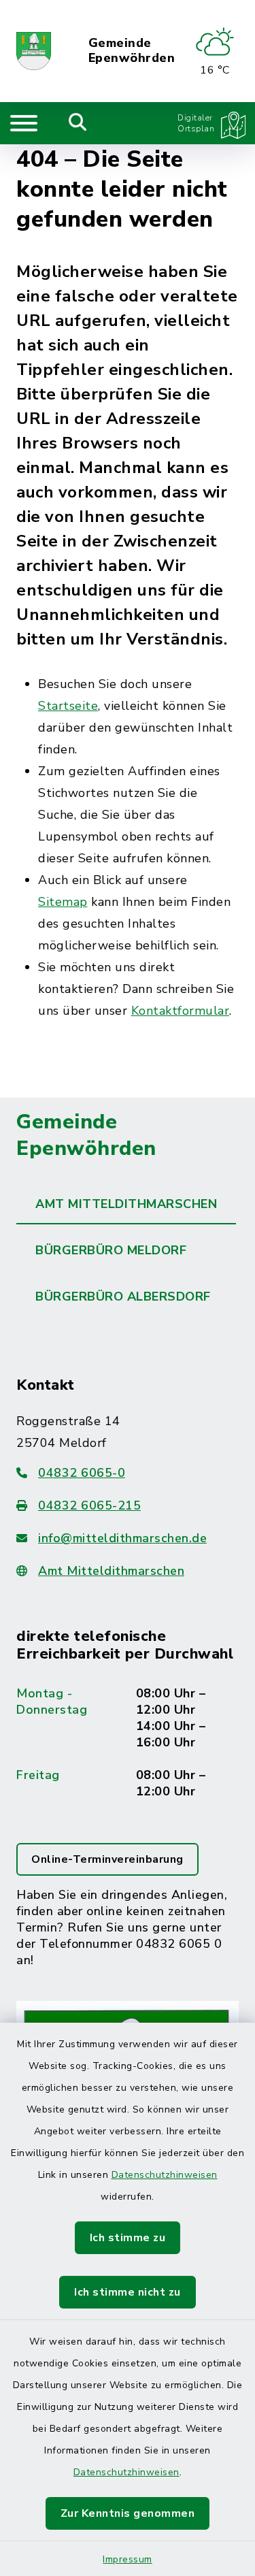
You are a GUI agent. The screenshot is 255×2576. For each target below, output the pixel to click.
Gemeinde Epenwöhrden (132, 51)
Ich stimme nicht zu (128, 2292)
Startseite (68, 706)
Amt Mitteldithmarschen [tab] (126, 1204)
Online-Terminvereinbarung (107, 1859)
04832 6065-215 (89, 1505)
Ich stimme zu (128, 2238)
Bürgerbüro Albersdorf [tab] (123, 1297)
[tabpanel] (128, 1782)
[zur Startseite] (34, 51)
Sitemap (63, 902)
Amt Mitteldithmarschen (111, 1571)
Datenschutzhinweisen (165, 2175)
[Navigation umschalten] (24, 123)
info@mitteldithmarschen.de (122, 1538)
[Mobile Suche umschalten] (78, 123)
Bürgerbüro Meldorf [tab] (111, 1250)
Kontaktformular (181, 1011)
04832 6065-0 (82, 1473)
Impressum (128, 2559)
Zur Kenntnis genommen (128, 2513)
